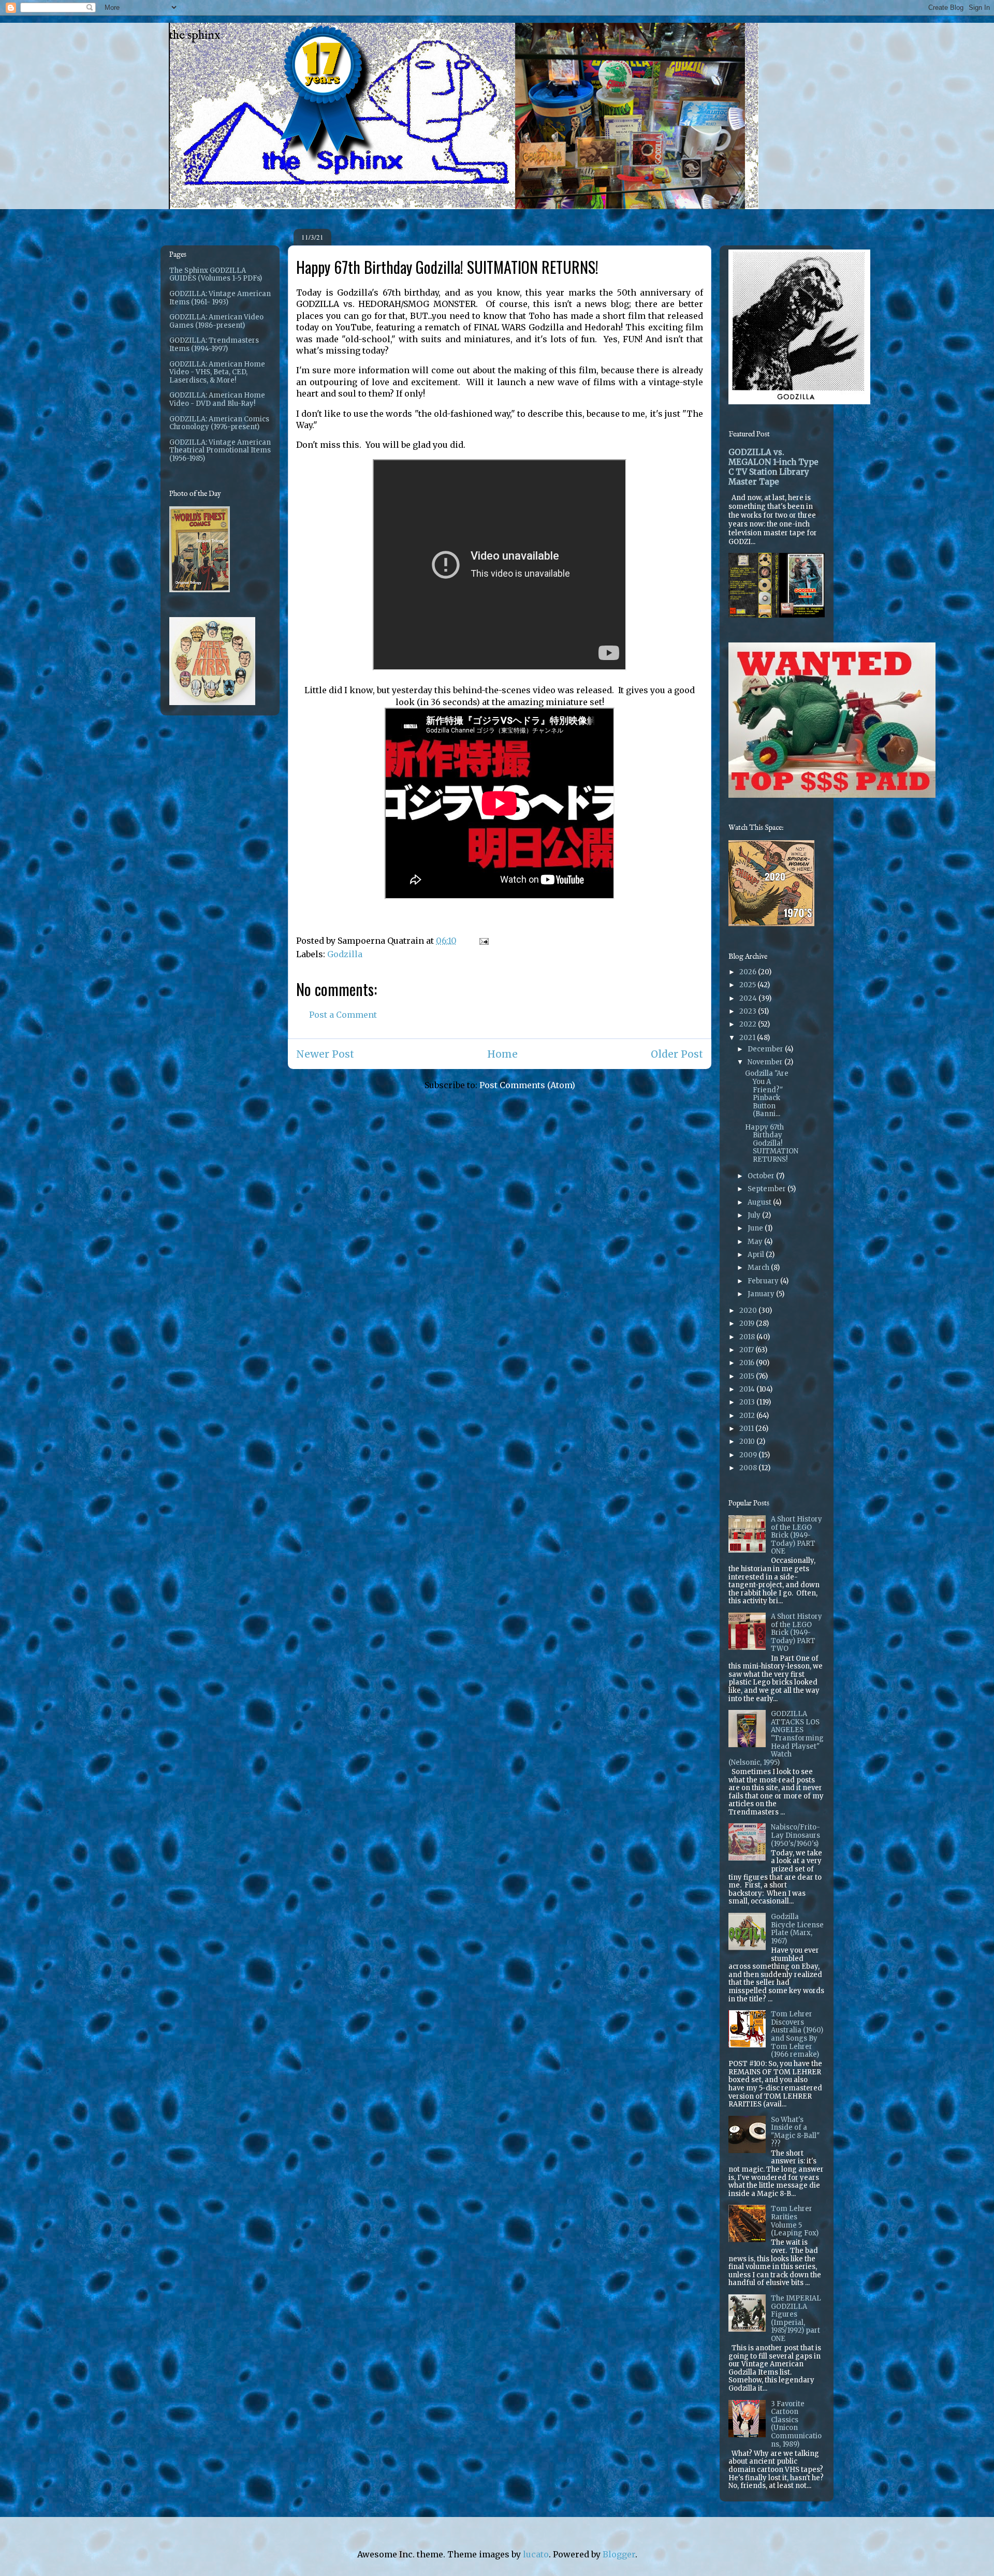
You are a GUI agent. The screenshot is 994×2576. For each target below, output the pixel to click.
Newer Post (325, 1054)
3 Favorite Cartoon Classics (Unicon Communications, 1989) (796, 2424)
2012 (748, 1416)
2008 (749, 1468)
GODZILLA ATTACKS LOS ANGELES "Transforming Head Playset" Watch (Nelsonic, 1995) (776, 1738)
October (762, 1176)
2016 (748, 1363)
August (760, 1202)
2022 (749, 1024)
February (764, 1281)
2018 (748, 1337)
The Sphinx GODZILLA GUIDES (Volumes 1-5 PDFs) (216, 275)
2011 (747, 1429)
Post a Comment (343, 1015)
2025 (748, 985)
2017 (747, 1350)
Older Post (677, 1054)
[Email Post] (483, 941)
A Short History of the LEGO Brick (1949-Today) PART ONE (796, 1535)
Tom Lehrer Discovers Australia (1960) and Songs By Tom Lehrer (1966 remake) (797, 2034)
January (762, 1294)
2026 (749, 972)
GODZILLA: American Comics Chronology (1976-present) (219, 423)
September (768, 1189)
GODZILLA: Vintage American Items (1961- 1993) (220, 298)
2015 (748, 1376)
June (756, 1228)
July (755, 1215)
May (756, 1242)
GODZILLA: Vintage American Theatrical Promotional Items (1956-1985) (220, 450)
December (766, 1049)
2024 (749, 998)
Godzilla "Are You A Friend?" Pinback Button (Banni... (767, 1094)
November (766, 1062)
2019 (748, 1323)
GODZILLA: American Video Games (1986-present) (216, 321)
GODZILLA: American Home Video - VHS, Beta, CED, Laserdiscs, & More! (217, 372)
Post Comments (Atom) (527, 1085)
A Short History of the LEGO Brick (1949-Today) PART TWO (796, 1633)
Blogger (619, 2554)
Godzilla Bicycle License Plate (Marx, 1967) (797, 1929)
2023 (749, 1011)
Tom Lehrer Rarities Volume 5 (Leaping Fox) (795, 2221)
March (759, 1268)
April (757, 1255)
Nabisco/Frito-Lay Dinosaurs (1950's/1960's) (795, 1835)
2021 (748, 1038)
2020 (749, 1311)
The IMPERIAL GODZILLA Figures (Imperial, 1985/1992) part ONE (796, 2318)
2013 (748, 1402)
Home (502, 1054)
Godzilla (345, 954)
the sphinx (195, 35)
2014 (748, 1389)
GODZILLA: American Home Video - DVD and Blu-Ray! (217, 399)
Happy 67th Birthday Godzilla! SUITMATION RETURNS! (772, 1143)
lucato (536, 2554)
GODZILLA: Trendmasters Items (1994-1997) (214, 345)
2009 (749, 1455)
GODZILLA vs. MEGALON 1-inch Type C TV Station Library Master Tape (773, 467)
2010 (748, 1441)
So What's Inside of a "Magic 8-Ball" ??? (795, 2132)
